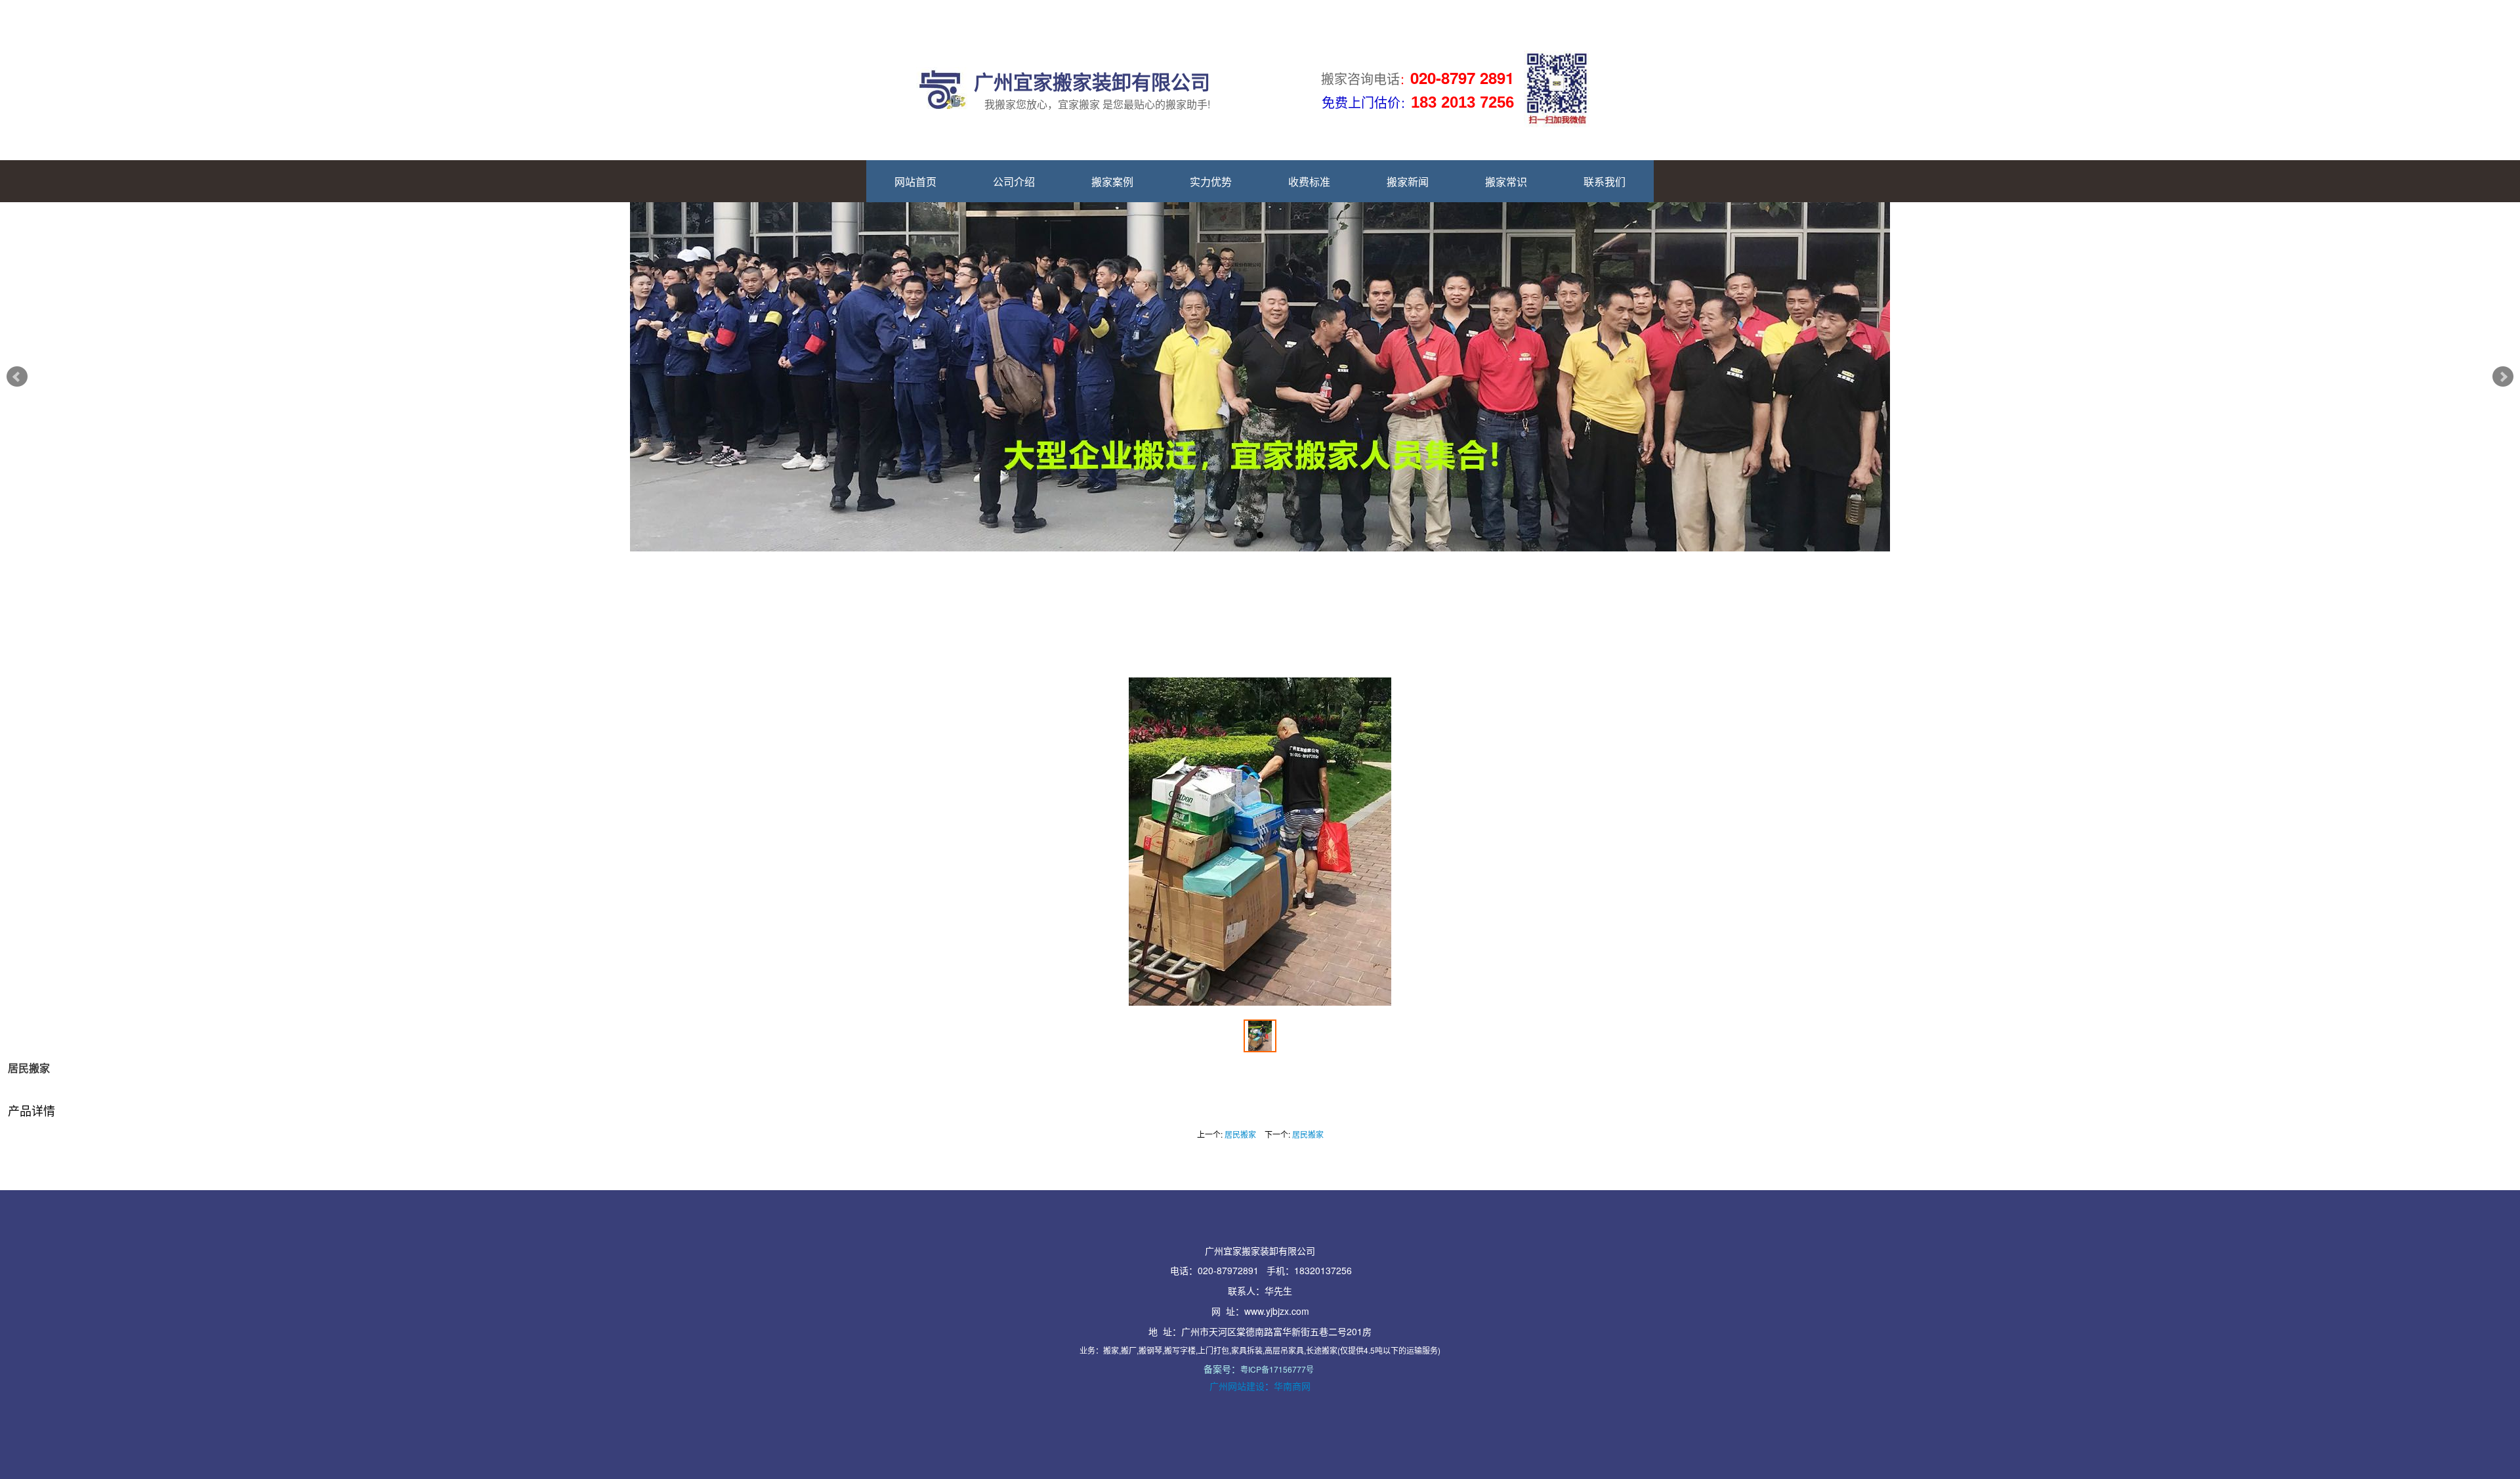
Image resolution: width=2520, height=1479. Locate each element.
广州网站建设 (1237, 1386)
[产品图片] (1260, 842)
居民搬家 (1240, 1134)
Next (2503, 377)
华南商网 (1292, 1386)
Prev (17, 377)
